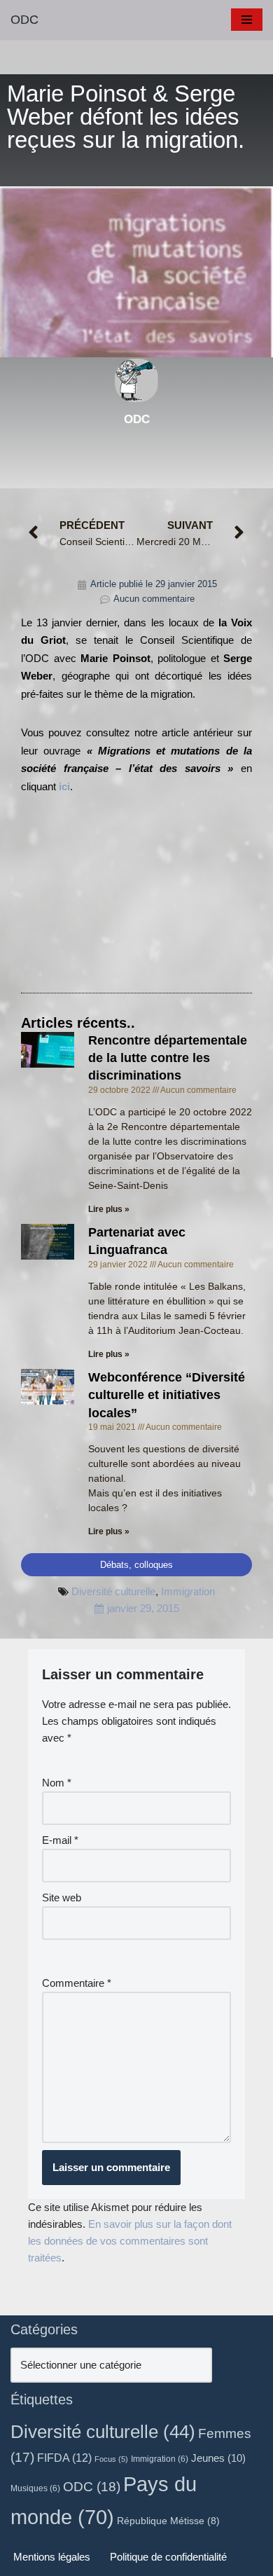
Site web (62, 1897)
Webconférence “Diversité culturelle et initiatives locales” (167, 1395)
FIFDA (64, 2458)
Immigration (188, 1591)
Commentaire (77, 1983)
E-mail (60, 1840)
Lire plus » (109, 1209)
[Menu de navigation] (247, 20)
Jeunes (218, 2458)
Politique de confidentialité (168, 2557)
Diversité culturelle (113, 1591)
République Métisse (168, 2521)
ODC (92, 2486)
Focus (111, 2459)
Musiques (35, 2488)
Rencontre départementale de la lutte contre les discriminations (168, 1058)
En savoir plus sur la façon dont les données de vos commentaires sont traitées (130, 2241)
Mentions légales (52, 2557)
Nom (57, 1783)
